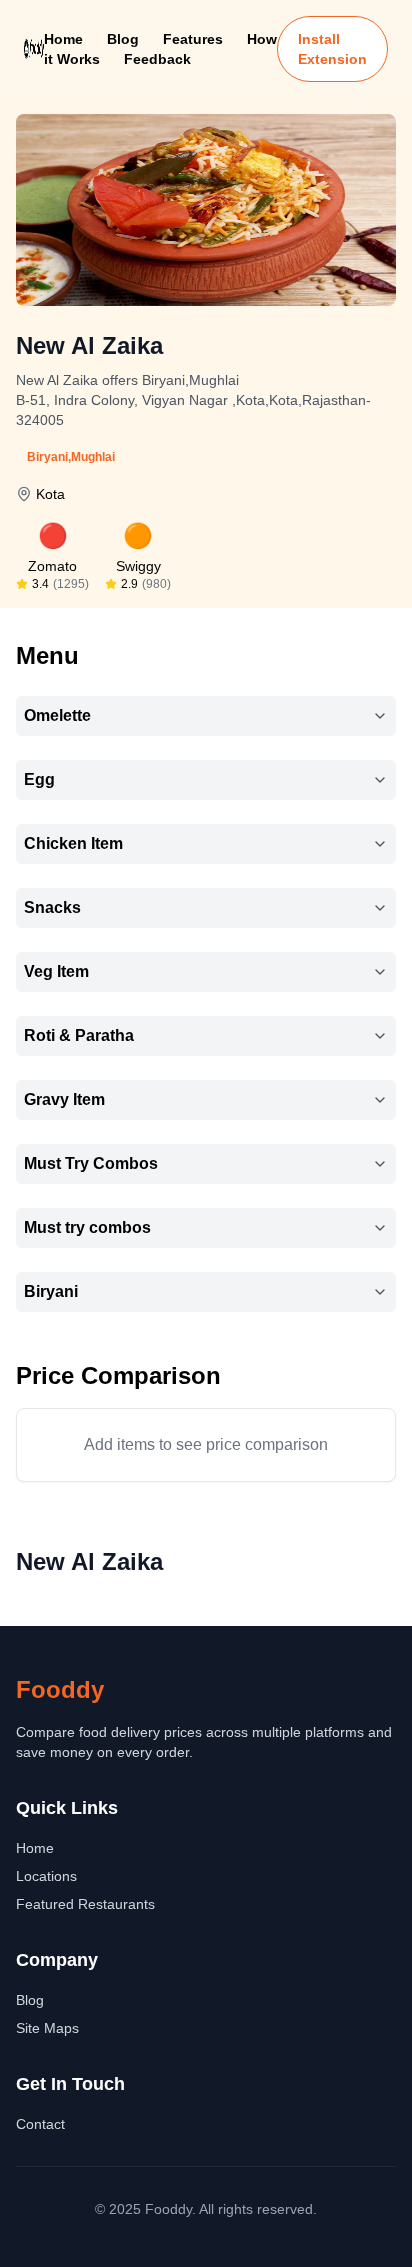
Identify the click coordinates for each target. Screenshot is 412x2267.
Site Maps (47, 2028)
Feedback (157, 59)
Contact (40, 2124)
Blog (123, 39)
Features (193, 39)
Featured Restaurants (85, 1904)
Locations (46, 1876)
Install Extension (332, 49)
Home (63, 39)
